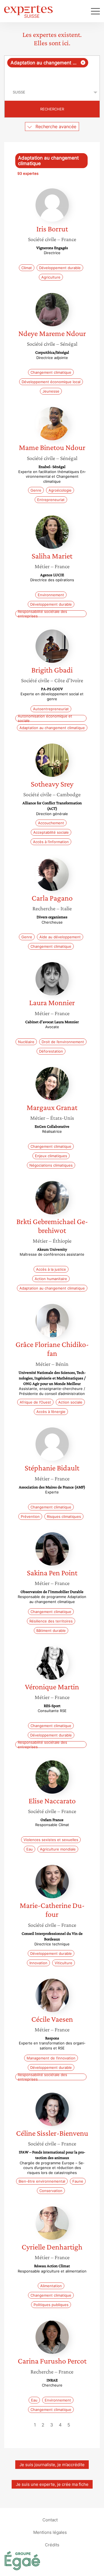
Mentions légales (50, 2532)
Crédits (52, 2545)
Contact (50, 2520)
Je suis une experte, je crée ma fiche (52, 2484)
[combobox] (52, 70)
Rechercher (52, 109)
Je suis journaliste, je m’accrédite (52, 2465)
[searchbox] (52, 76)
